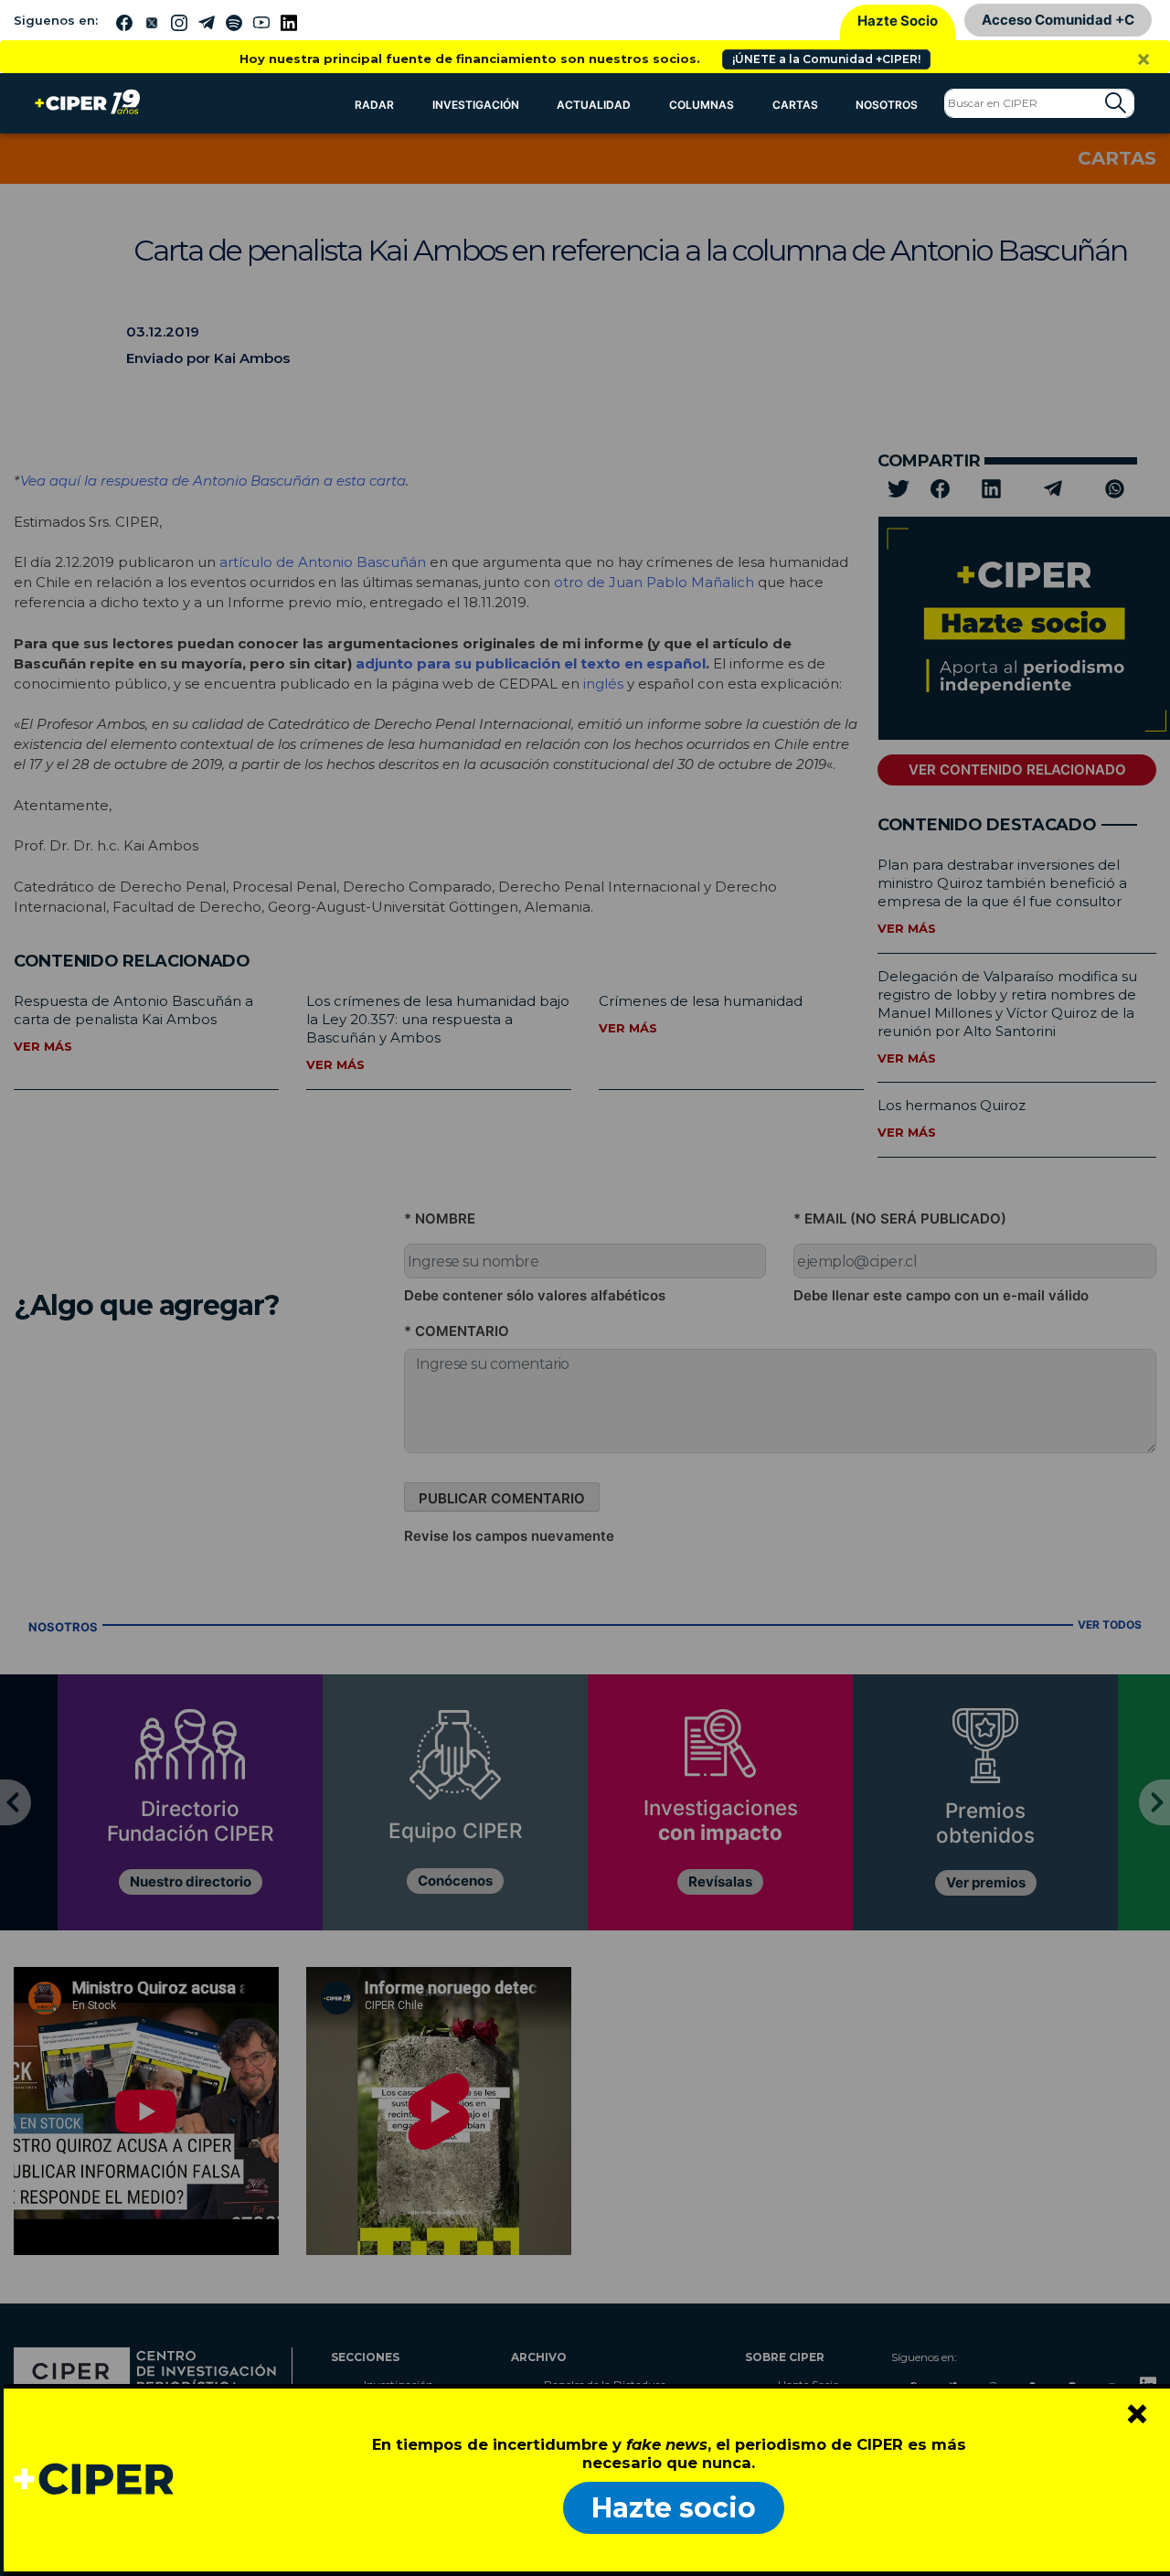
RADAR (374, 105)
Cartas (795, 105)
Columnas (702, 105)
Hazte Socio (898, 21)
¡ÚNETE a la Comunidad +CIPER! (826, 59)
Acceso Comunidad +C (1058, 20)
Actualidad (594, 105)
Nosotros (887, 105)
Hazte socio (674, 2508)
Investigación (476, 105)
